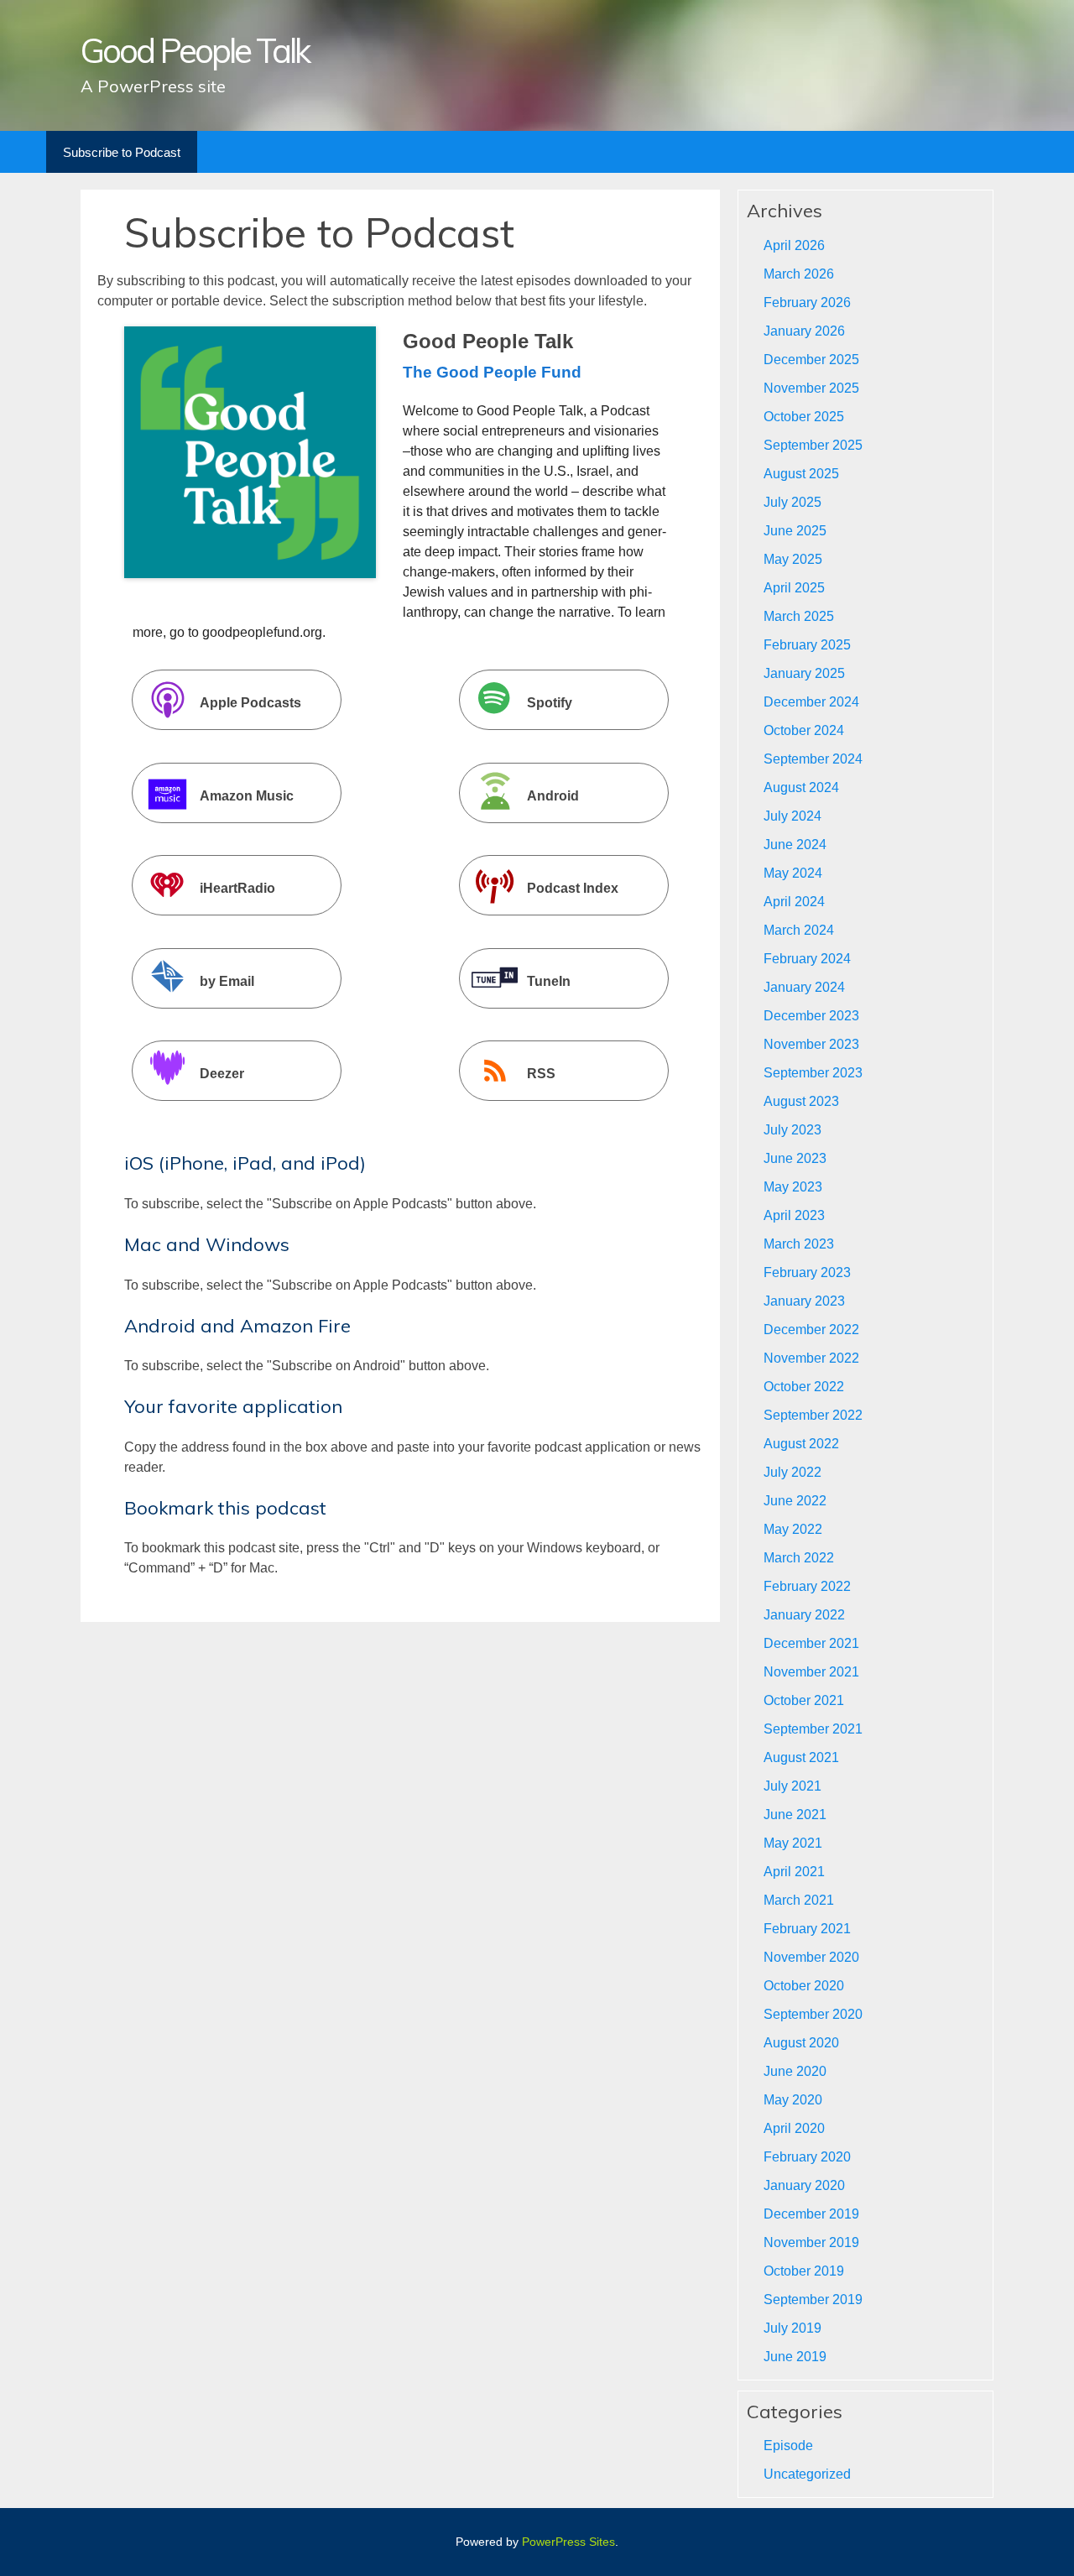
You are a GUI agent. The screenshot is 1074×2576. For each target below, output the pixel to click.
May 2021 (793, 1843)
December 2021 (811, 1643)
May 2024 (793, 873)
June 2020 (795, 2071)
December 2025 (811, 360)
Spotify (550, 704)
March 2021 (799, 1900)
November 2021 (811, 1672)
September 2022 (813, 1415)
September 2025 (813, 445)
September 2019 (813, 2300)
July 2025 (792, 502)
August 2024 (801, 787)
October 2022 (804, 1387)
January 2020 (804, 2185)
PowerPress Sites (568, 2542)
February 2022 (807, 1586)
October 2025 (804, 417)
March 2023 (799, 1244)
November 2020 (811, 1957)
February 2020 (807, 2157)
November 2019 (811, 2242)
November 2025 (811, 388)
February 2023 (807, 1272)
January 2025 (804, 673)
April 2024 (794, 902)
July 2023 (792, 1130)
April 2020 (794, 2128)
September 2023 (813, 1073)
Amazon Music (247, 796)
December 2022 (811, 1330)
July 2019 (792, 2328)
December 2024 (811, 702)
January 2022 (804, 1615)
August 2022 (801, 1444)
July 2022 (792, 1472)
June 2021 (795, 1815)
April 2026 (794, 245)
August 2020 (801, 2043)
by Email (227, 981)
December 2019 (811, 2214)
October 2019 (804, 2271)
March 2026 (799, 274)
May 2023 (793, 1187)
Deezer (222, 1074)
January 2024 (804, 987)
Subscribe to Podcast (122, 152)
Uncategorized (807, 2474)
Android (553, 796)
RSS (541, 1074)
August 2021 (801, 1757)
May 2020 (793, 2100)
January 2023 (804, 1301)
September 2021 (813, 1729)
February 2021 (807, 1929)
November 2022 (811, 1358)
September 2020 (813, 2014)
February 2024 (807, 959)
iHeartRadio (237, 888)
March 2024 (799, 930)
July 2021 (792, 1786)
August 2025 (801, 474)
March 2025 (799, 616)
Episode (788, 2446)
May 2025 (793, 559)
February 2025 (807, 645)
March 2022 (799, 1558)
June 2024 (795, 845)
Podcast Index (573, 888)
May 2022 (793, 1529)
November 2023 (811, 1044)
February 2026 (807, 302)
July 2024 (792, 816)
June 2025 (795, 531)
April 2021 (794, 1872)
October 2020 (804, 1986)
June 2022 (795, 1501)
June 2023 (795, 1158)
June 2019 (795, 2357)
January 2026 (804, 331)
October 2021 (804, 1700)
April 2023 (794, 1215)
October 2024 (804, 730)
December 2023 (811, 1016)
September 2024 (813, 759)
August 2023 (801, 1101)
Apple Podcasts (250, 704)
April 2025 (794, 588)
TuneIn (549, 981)
